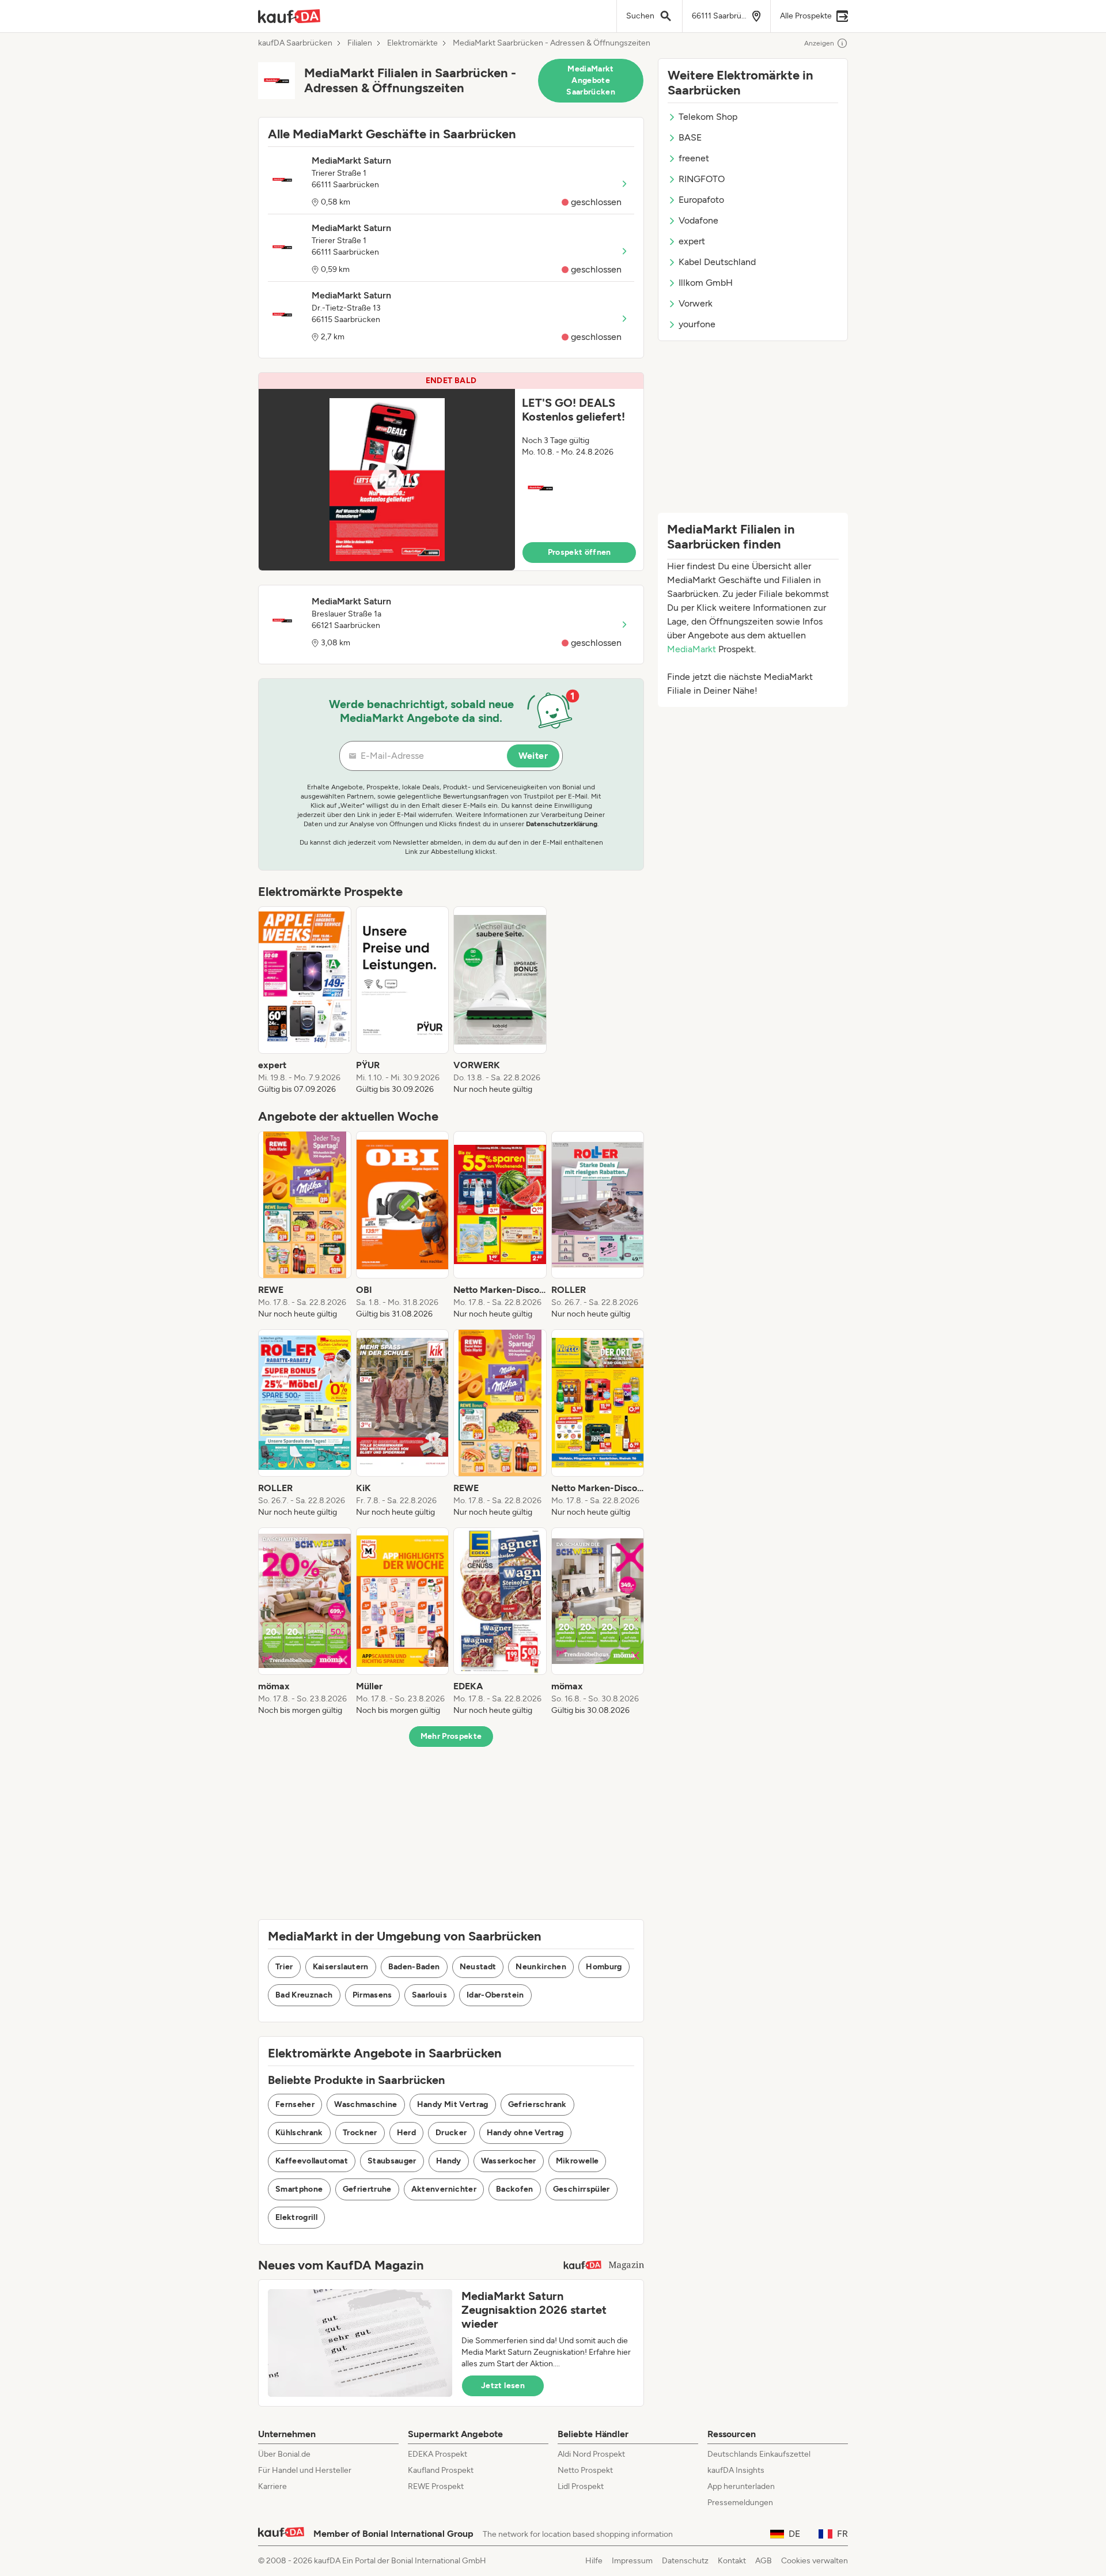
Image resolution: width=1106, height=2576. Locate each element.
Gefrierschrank (537, 2104)
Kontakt (732, 2561)
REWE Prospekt (436, 2486)
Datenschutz (685, 2561)
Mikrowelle (577, 2161)
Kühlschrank (299, 2133)
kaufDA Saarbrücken (295, 43)
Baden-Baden (414, 1967)
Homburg (604, 1967)
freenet (694, 158)
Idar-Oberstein (495, 1995)
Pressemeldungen (740, 2503)
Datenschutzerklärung (562, 824)
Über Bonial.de (284, 2454)
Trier (284, 1967)
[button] (451, 472)
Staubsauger (392, 2161)
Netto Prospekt (585, 2470)
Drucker (451, 2133)
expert (692, 241)
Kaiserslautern (341, 1967)
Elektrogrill (296, 2217)
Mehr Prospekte (451, 1736)
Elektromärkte (412, 43)
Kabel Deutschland (717, 262)
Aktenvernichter (444, 2189)
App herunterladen (741, 2486)
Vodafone (698, 220)
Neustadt (478, 1967)
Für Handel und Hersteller (305, 2470)
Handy (449, 2161)
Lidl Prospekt (581, 2486)
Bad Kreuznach (304, 1995)
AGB (764, 2561)
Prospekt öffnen (579, 552)
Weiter (533, 756)
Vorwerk (696, 303)
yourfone (697, 324)
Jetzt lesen (503, 2386)
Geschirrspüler (582, 2189)
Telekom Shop (708, 117)
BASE (690, 137)
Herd (406, 2133)
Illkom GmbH (706, 283)
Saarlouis (429, 1995)
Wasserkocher (509, 2161)
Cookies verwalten (815, 2561)
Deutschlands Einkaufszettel (759, 2454)
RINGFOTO (702, 179)
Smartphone (299, 2189)
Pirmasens (372, 1995)
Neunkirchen (541, 1967)
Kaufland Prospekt (441, 2470)
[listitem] (305, 1001)
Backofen (515, 2189)
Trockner (360, 2133)
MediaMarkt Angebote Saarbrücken (591, 80)
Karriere (272, 2486)
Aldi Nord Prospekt (591, 2454)
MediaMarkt (692, 649)
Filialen (360, 43)
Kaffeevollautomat (312, 2161)
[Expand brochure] (387, 480)
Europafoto (701, 200)
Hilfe (594, 2561)
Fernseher (295, 2104)
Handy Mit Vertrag (453, 2104)
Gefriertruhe (367, 2189)
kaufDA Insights (736, 2470)
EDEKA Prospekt (438, 2454)
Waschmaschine (366, 2104)
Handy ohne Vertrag (525, 2133)
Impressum (632, 2561)
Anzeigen (819, 43)
